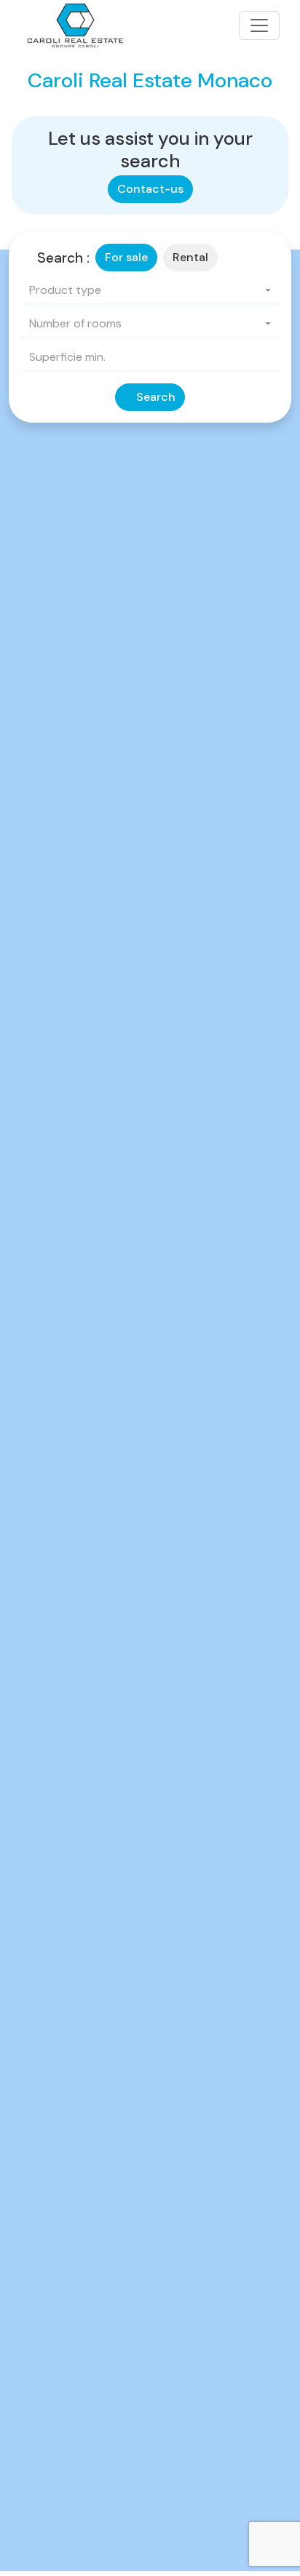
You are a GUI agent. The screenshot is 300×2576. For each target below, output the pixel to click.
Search (154, 397)
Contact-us (150, 189)
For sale (126, 257)
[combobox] (150, 291)
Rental (190, 257)
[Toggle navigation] (259, 25)
